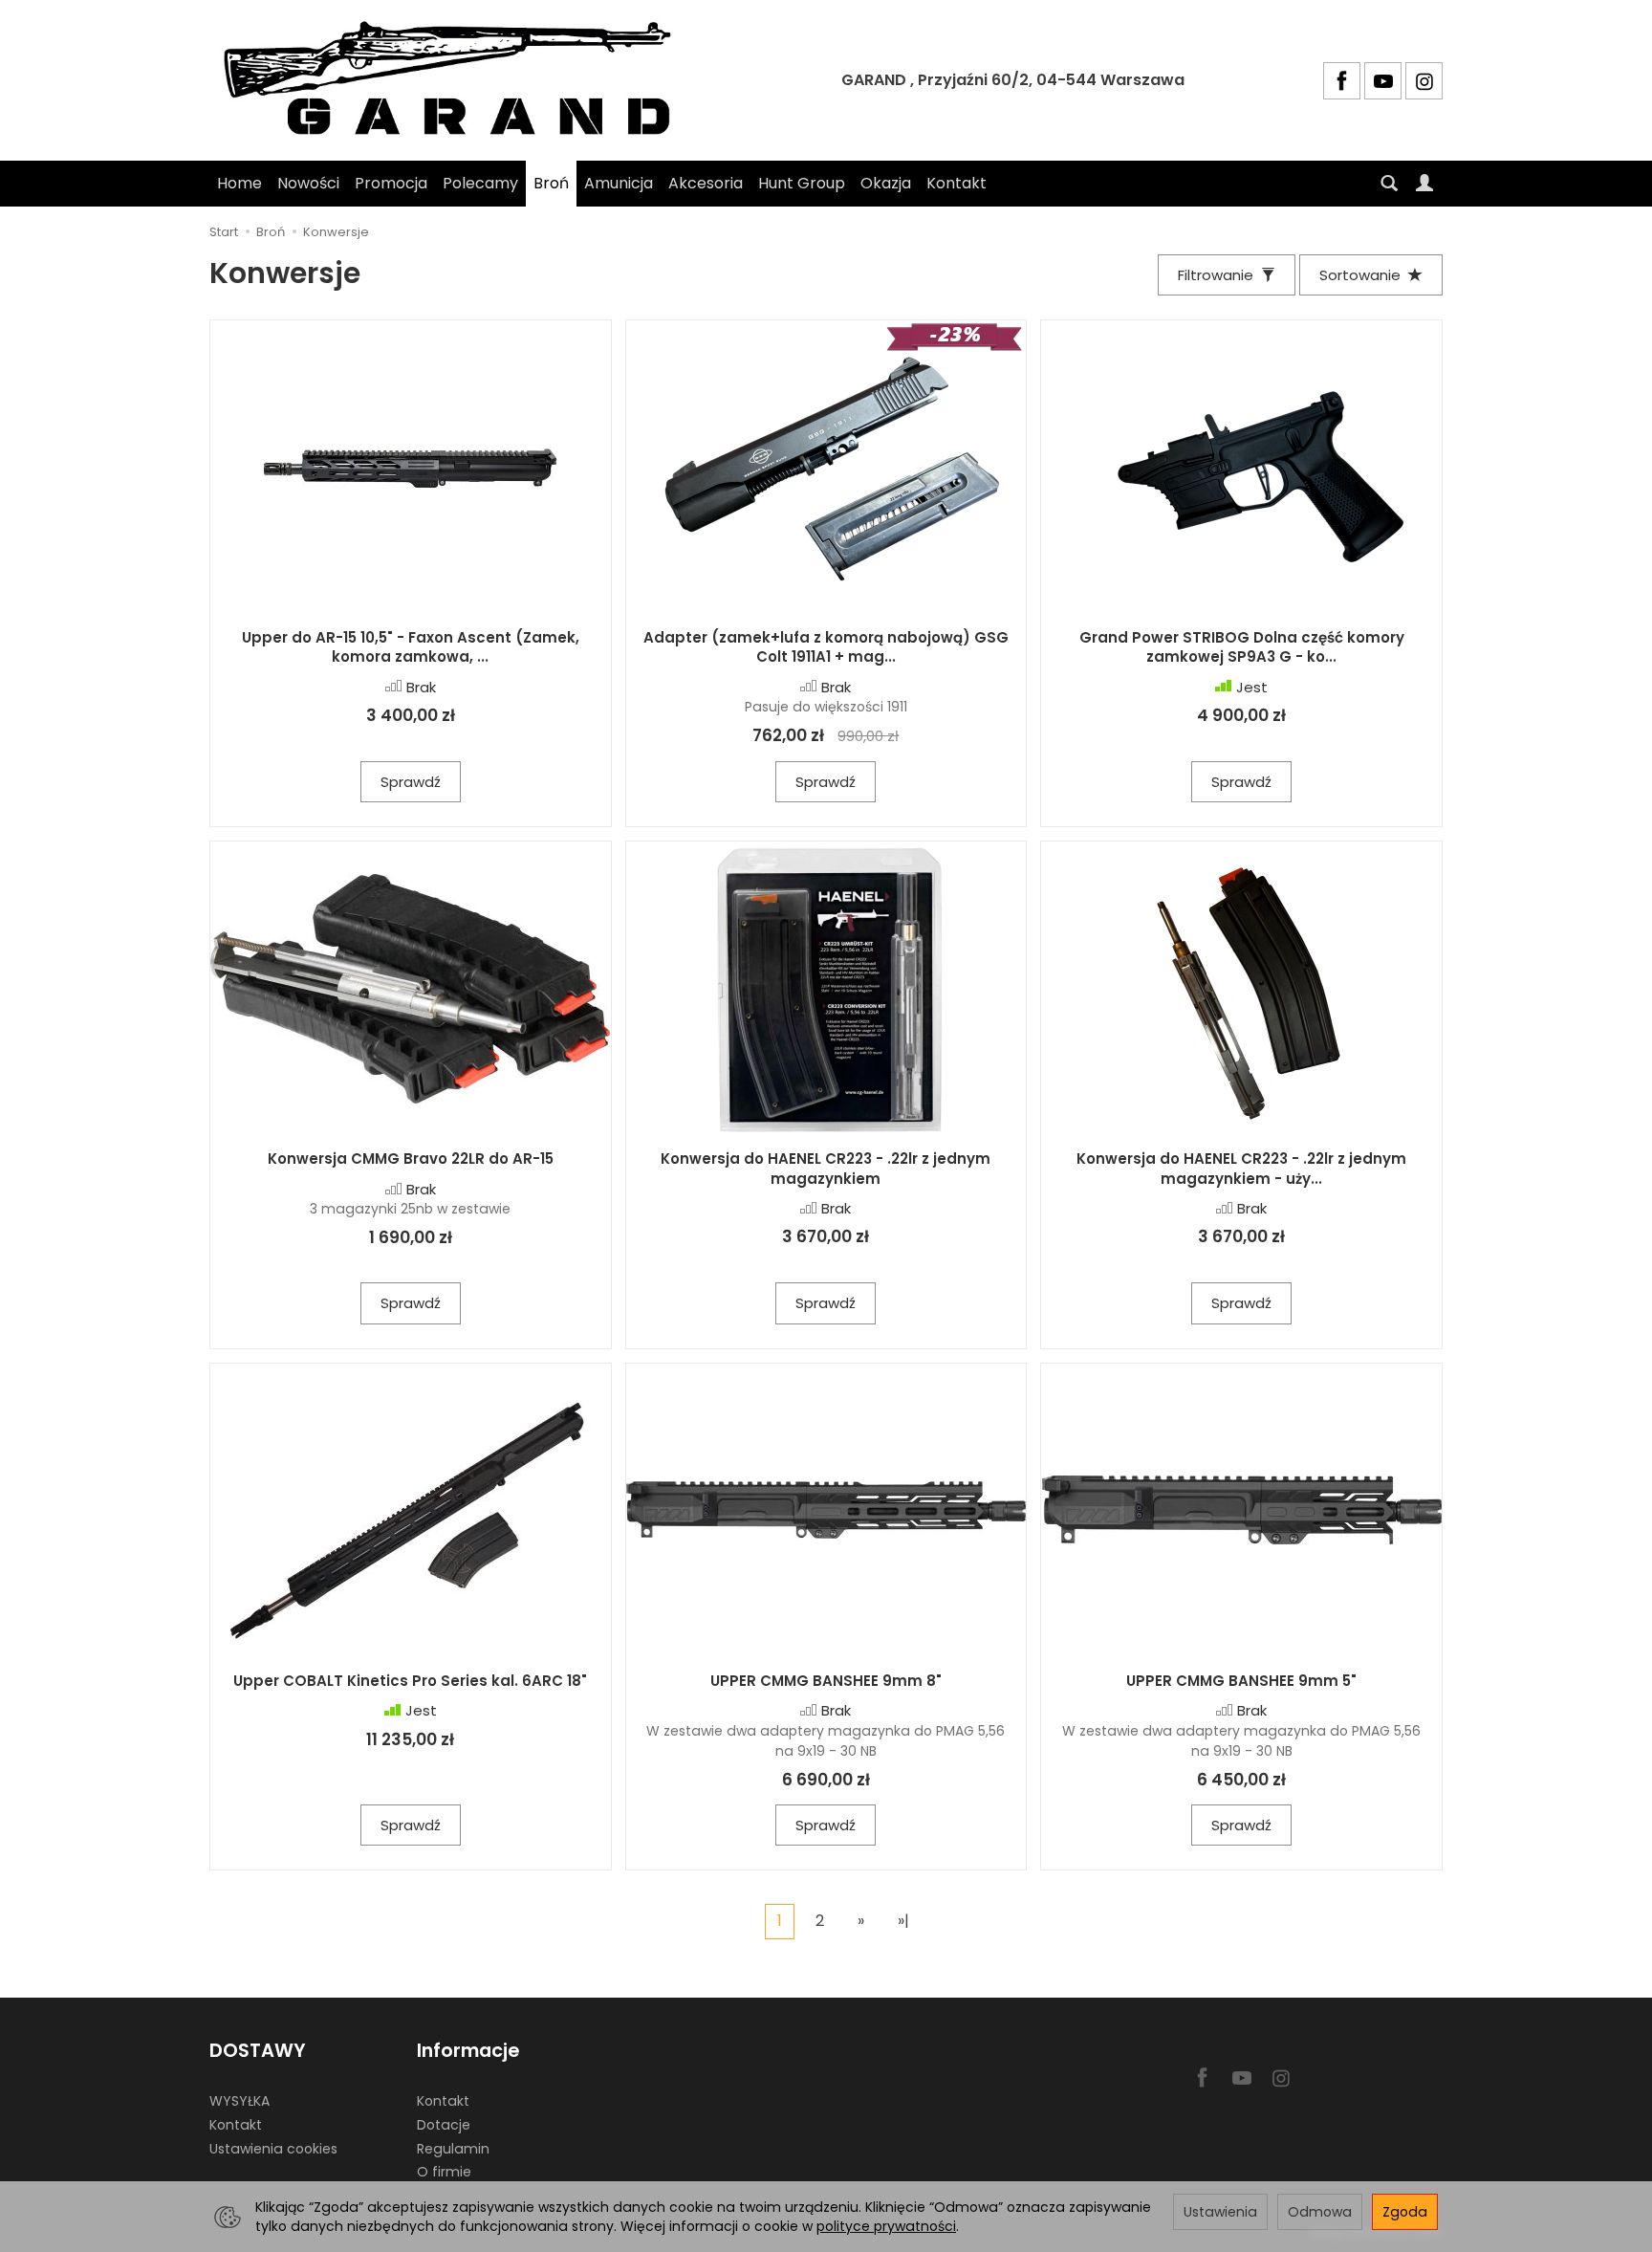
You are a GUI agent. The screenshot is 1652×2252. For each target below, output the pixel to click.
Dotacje (444, 2125)
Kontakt (956, 183)
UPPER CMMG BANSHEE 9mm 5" (1241, 1681)
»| (903, 1921)
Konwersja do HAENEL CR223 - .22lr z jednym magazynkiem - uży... (1241, 1168)
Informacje (468, 2051)
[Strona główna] (456, 80)
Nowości (308, 183)
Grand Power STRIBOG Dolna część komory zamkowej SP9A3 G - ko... (1242, 647)
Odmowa (1320, 2212)
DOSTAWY (258, 2051)
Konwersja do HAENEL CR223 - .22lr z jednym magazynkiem (826, 1168)
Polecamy (480, 183)
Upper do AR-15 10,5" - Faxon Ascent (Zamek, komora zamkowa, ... (411, 647)
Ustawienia (1220, 2212)
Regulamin (453, 2149)
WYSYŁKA (239, 2101)
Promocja (391, 183)
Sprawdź (411, 782)
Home (239, 183)
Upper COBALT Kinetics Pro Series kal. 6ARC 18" (410, 1681)
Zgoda (1405, 2212)
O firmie (444, 2172)
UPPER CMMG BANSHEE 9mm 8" (826, 1681)
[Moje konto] (1424, 184)
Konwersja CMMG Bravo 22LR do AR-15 (411, 1159)
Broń (551, 183)
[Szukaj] (1389, 184)
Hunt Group (802, 183)
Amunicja (619, 183)
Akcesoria (706, 183)
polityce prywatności (886, 2226)
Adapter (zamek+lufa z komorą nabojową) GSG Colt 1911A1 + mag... (826, 647)
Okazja (886, 183)
